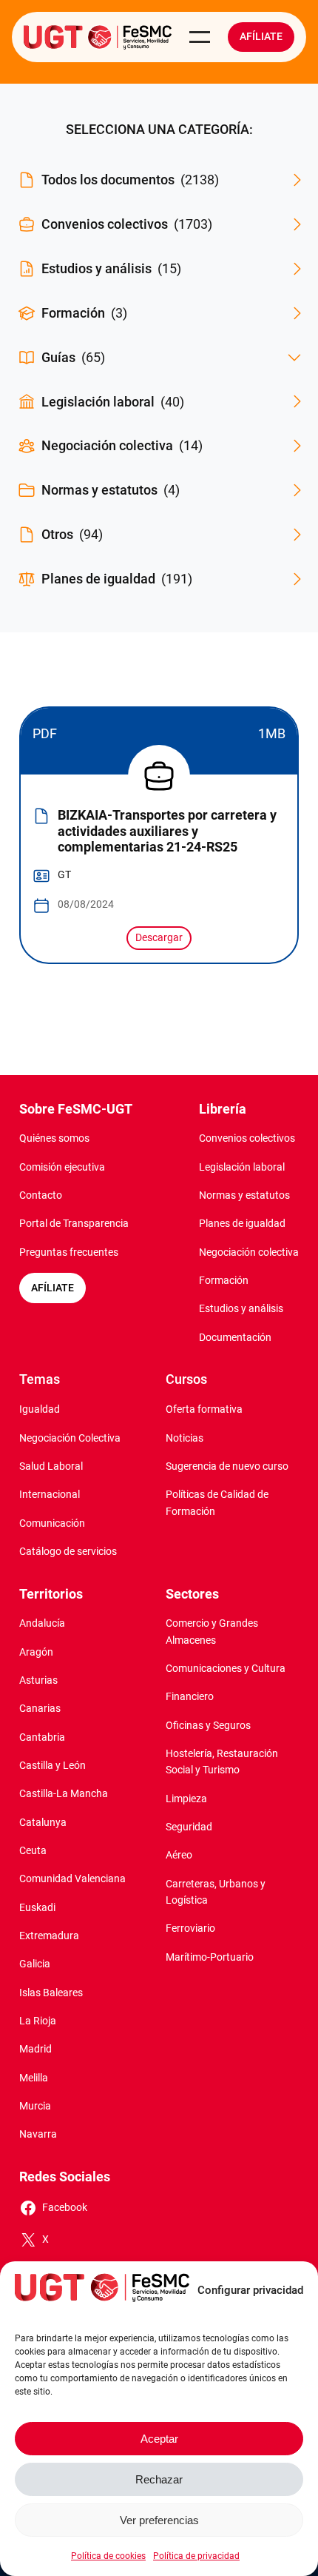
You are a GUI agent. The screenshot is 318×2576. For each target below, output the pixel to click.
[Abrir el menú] (200, 37)
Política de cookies (108, 2556)
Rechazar (159, 2479)
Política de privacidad (196, 2556)
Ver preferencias (159, 2520)
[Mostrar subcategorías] (294, 358)
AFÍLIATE (53, 1288)
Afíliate (261, 37)
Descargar (159, 938)
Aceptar (159, 2439)
